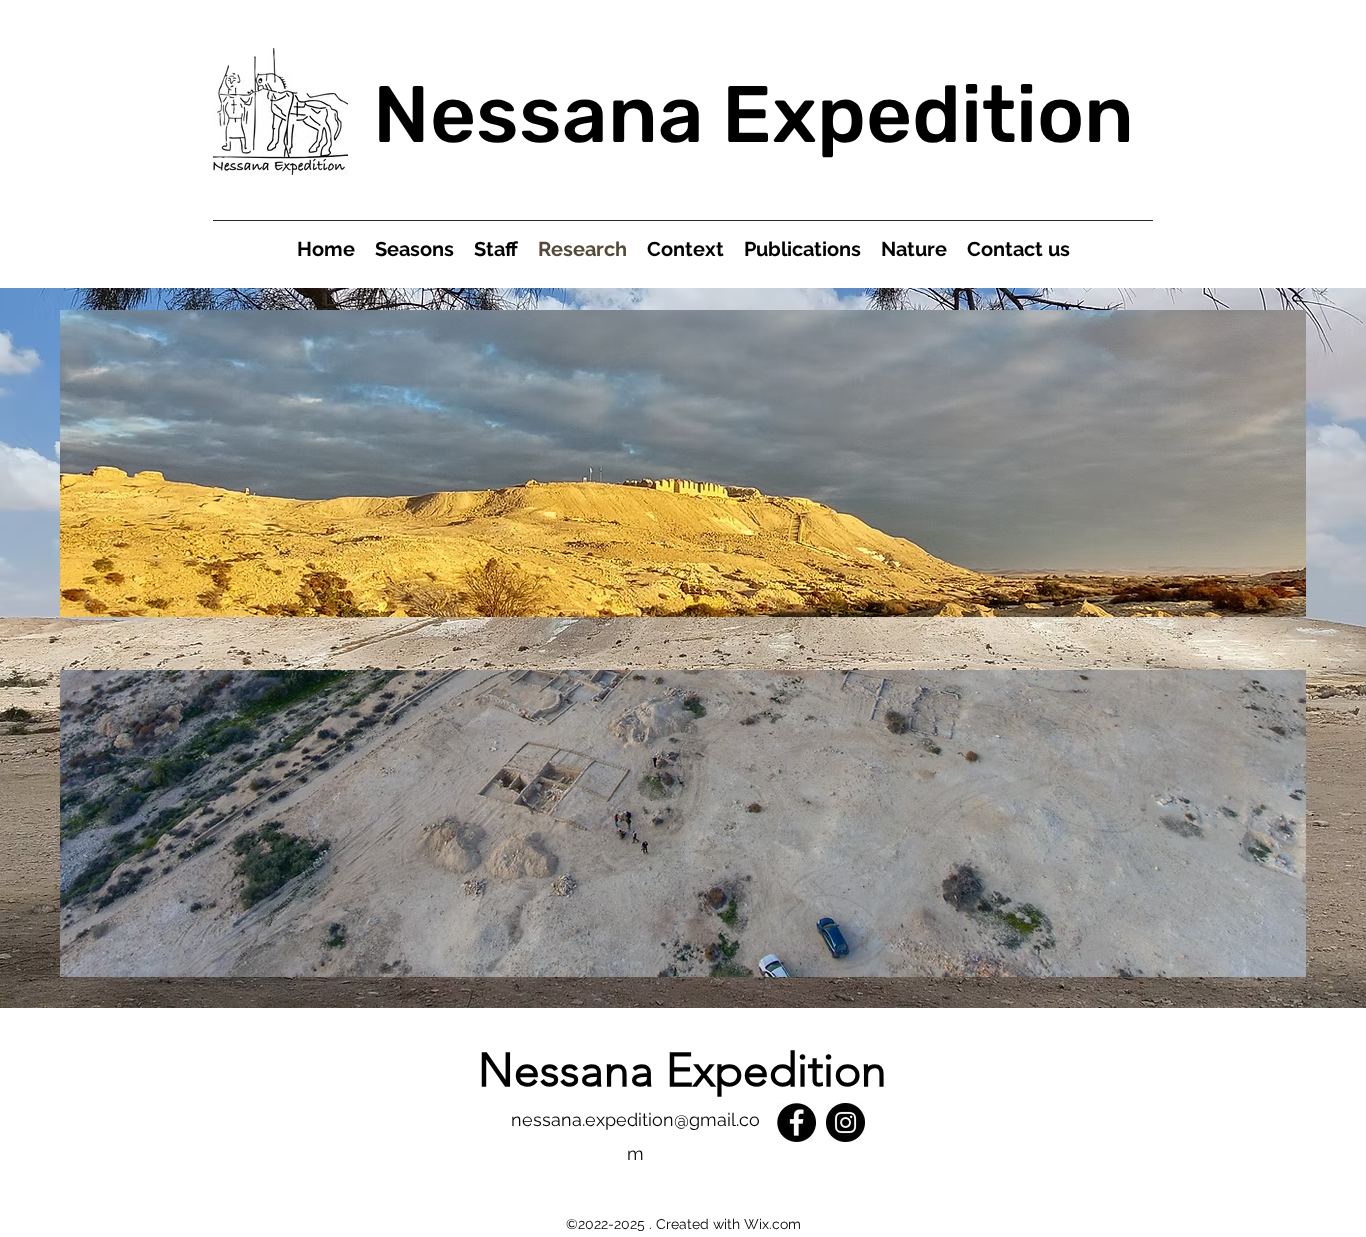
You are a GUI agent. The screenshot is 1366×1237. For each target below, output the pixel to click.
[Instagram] (845, 1122)
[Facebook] (796, 1122)
